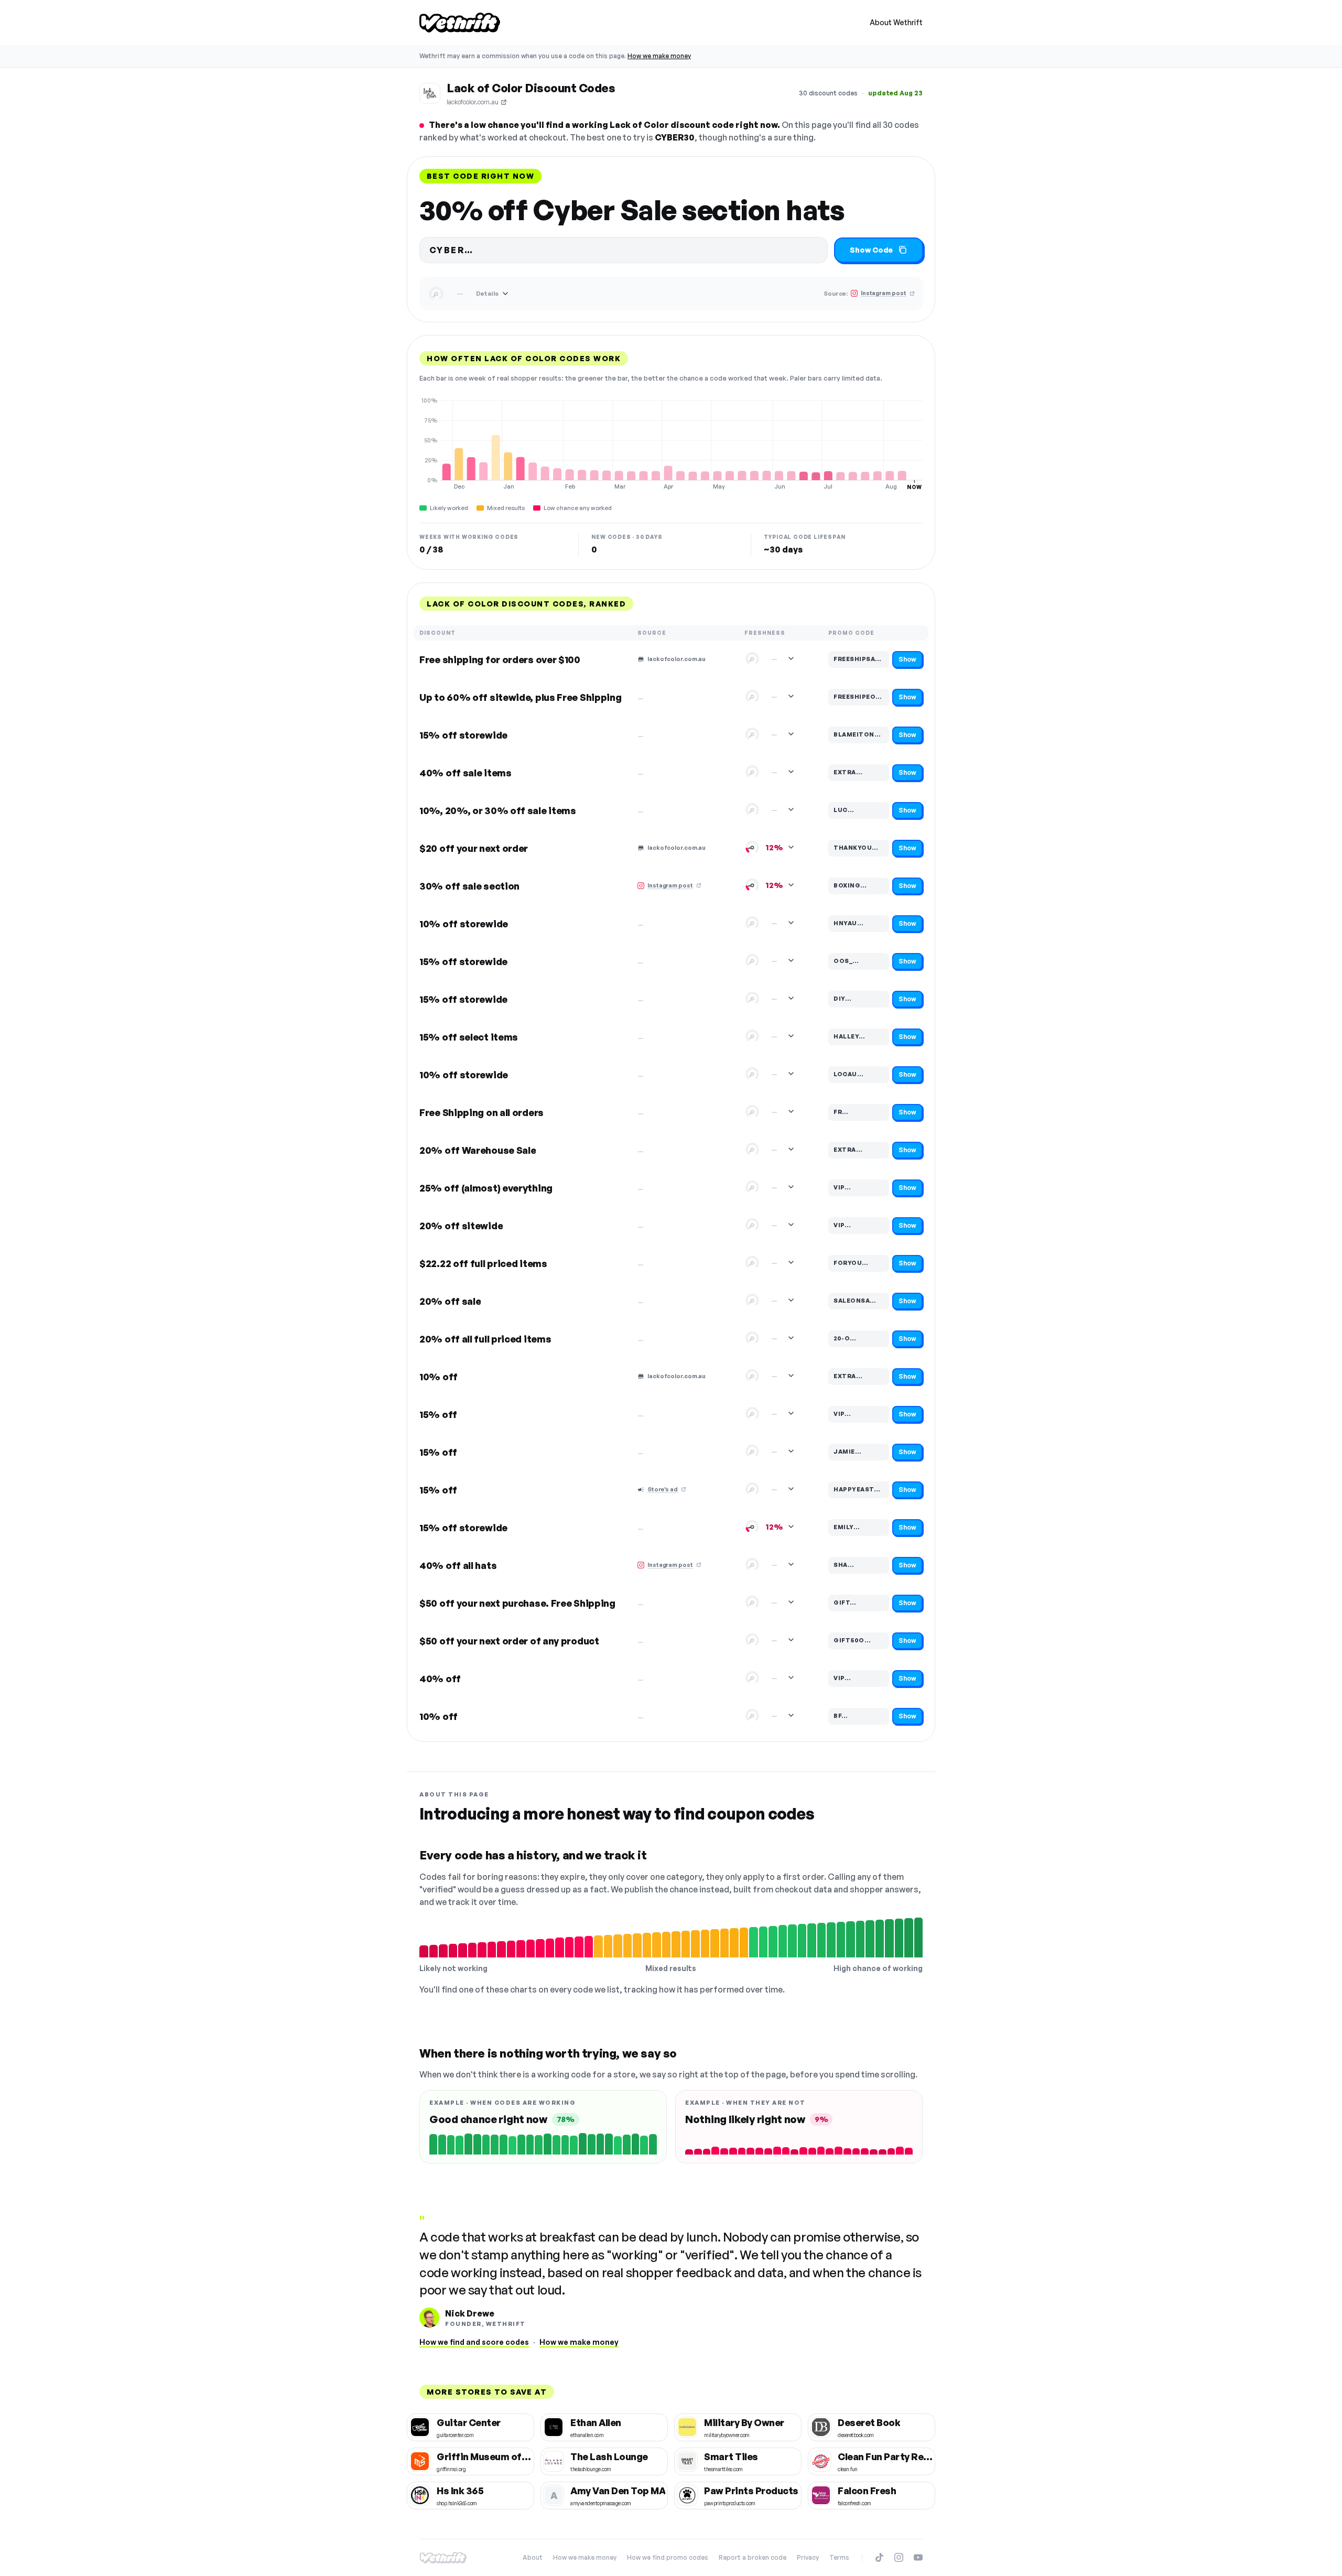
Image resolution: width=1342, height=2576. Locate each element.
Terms (839, 2557)
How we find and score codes (474, 2342)
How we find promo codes (668, 2557)
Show (907, 659)
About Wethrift (896, 22)
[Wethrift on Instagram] (899, 2557)
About (533, 2557)
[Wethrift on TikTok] (879, 2557)
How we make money (659, 56)
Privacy (808, 2557)
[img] (671, 443)
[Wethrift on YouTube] (918, 2557)
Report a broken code (753, 2557)
